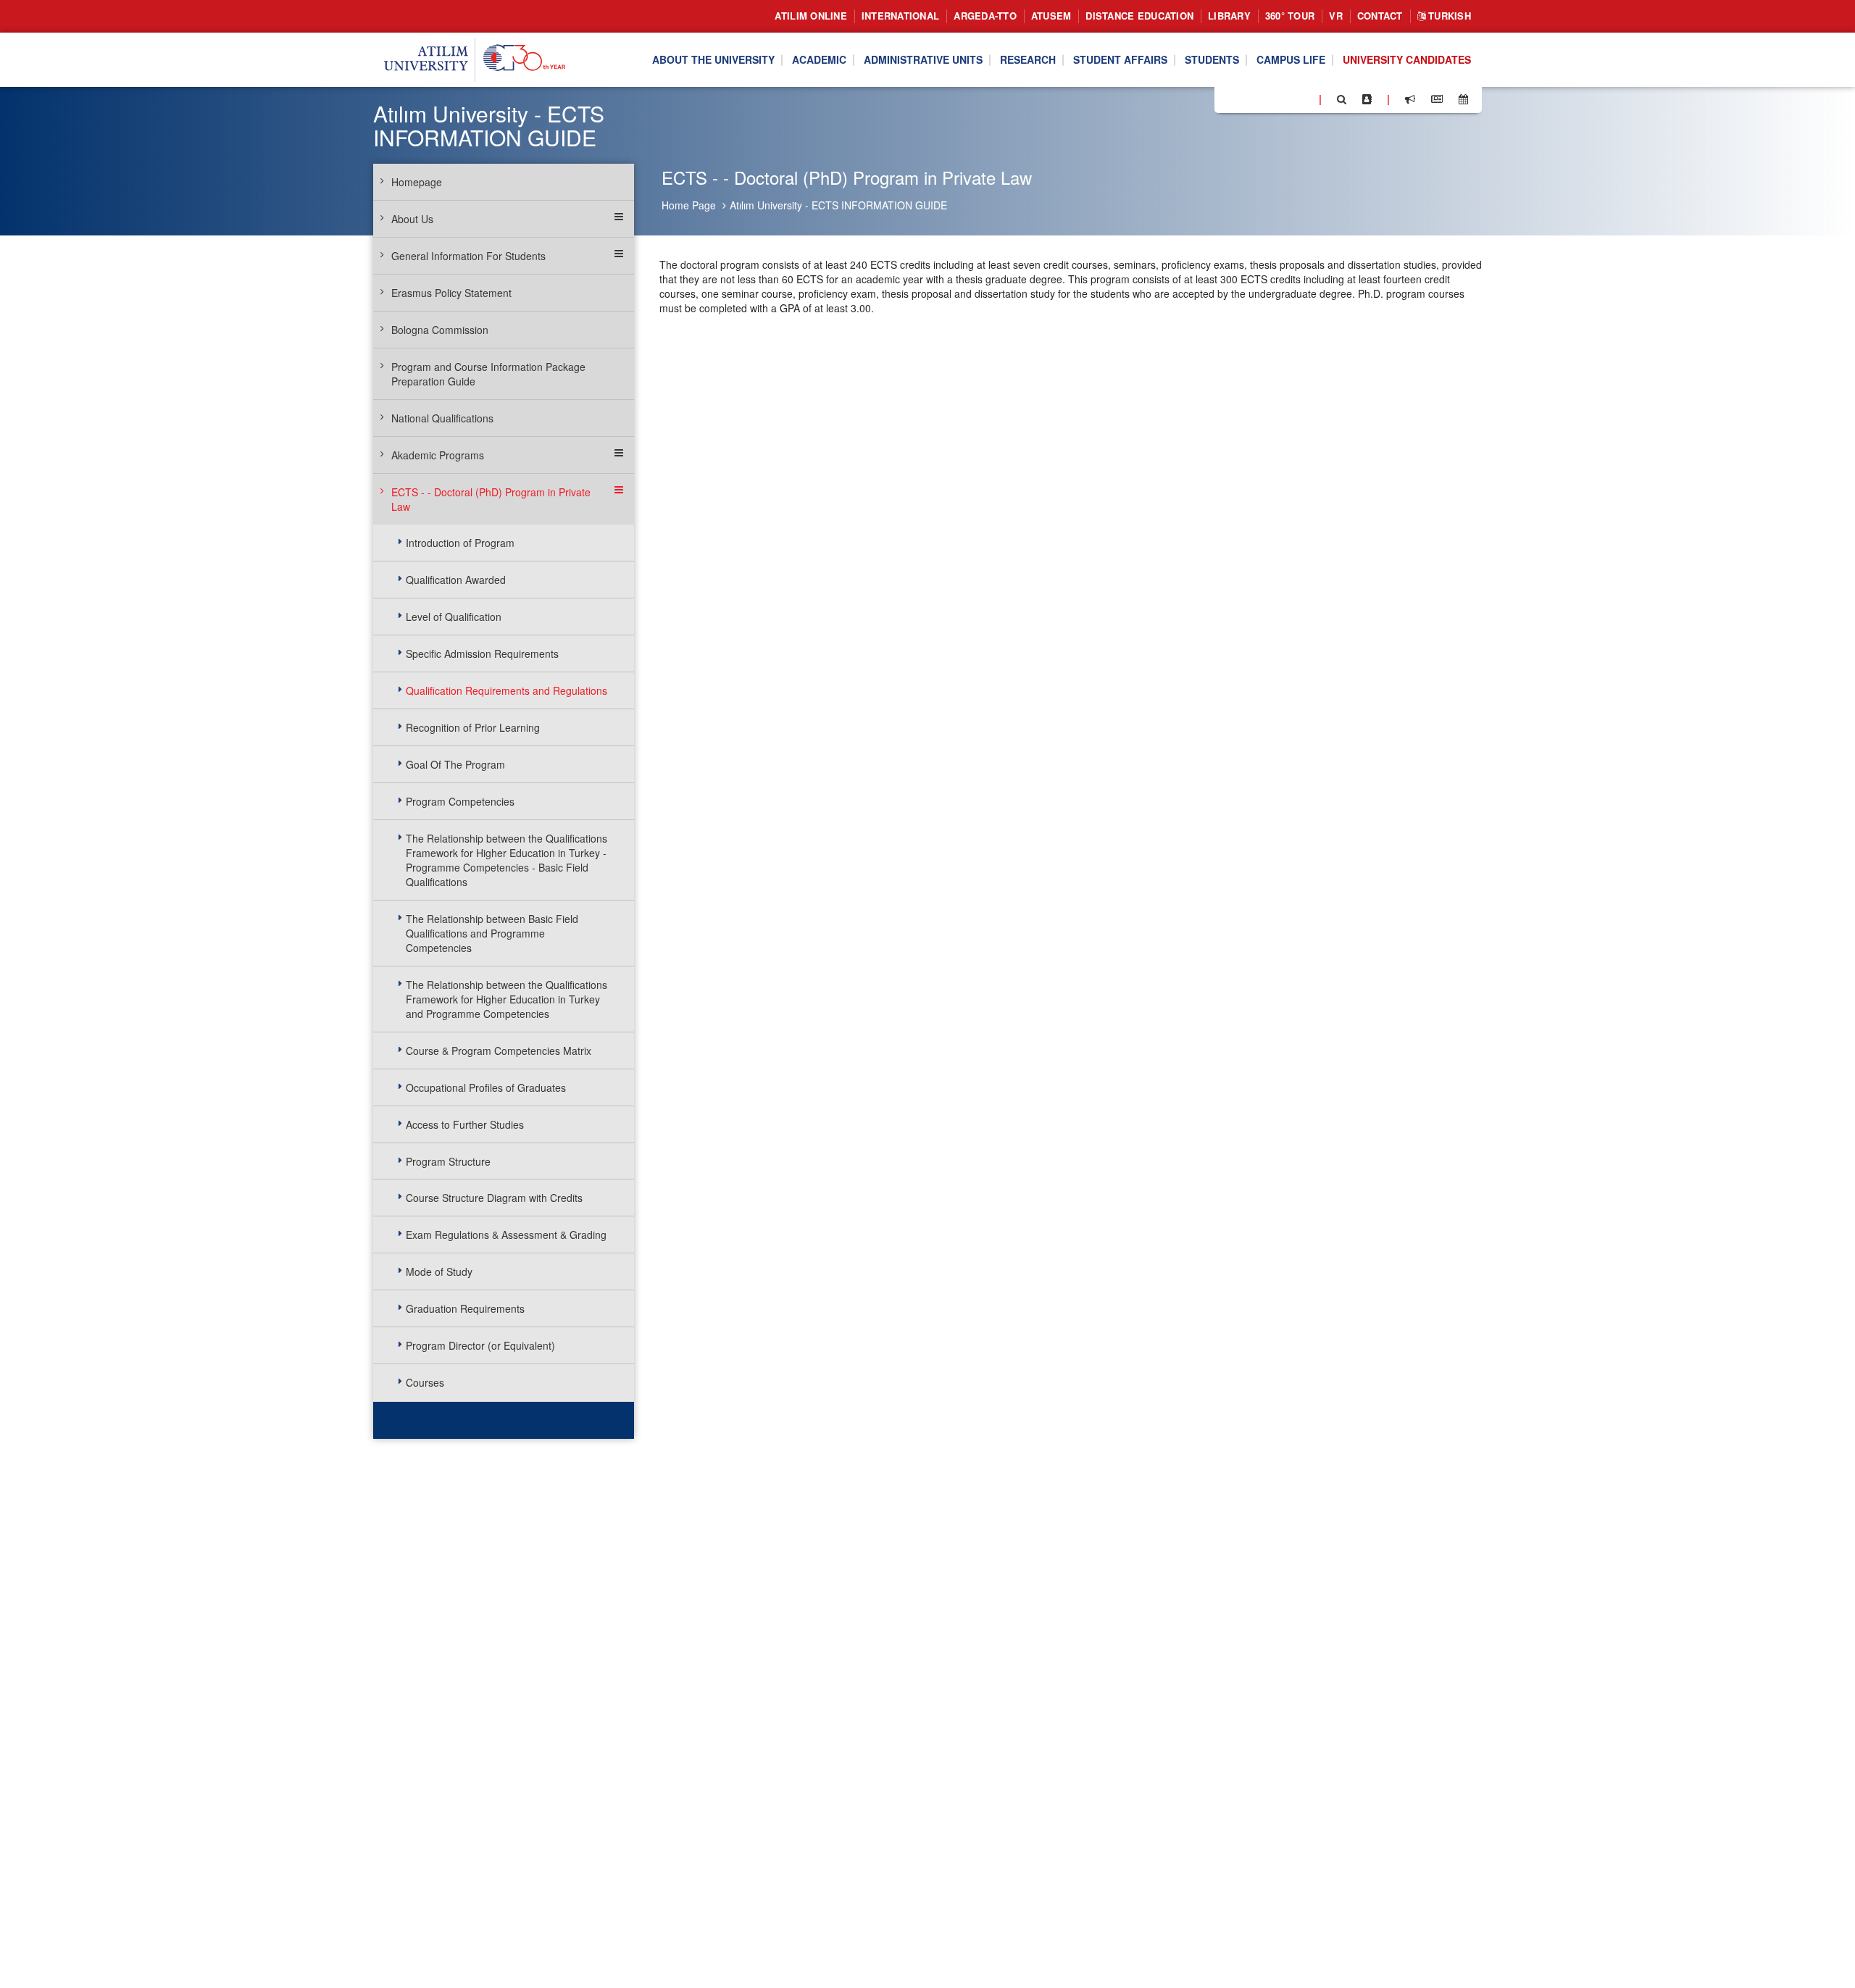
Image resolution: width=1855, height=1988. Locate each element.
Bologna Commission (440, 330)
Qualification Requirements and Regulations (507, 690)
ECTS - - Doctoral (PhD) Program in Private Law (491, 499)
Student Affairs (1120, 60)
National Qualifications (442, 418)
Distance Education (1139, 16)
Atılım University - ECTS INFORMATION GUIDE (838, 205)
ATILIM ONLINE (810, 16)
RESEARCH (1028, 60)
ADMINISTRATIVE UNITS (923, 60)
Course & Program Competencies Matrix (499, 1051)
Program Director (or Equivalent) (480, 1345)
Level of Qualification (454, 617)
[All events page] (1463, 99)
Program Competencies (460, 801)
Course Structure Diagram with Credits (494, 1198)
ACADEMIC (819, 60)
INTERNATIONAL (900, 16)
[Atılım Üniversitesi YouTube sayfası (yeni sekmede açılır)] (1302, 99)
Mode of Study (439, 1271)
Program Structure (448, 1161)
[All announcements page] (1410, 99)
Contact (1380, 16)
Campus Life (1291, 60)
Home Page (689, 205)
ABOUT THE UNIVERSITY (713, 60)
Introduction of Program (460, 543)
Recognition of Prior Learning (473, 727)
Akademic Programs (438, 455)
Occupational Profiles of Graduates (486, 1087)
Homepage (417, 182)
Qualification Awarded (456, 580)
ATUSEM (1051, 16)
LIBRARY (1229, 16)
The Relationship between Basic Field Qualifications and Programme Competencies (492, 933)
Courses (425, 1382)
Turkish (1448, 16)
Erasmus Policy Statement (451, 293)
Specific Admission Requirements (482, 653)
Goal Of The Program (455, 764)
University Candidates (1407, 60)
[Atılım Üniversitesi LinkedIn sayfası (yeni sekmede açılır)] (1264, 99)
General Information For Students (468, 256)
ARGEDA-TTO (985, 16)
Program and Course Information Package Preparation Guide (488, 374)
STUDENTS (1212, 60)
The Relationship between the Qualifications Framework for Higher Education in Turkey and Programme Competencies (507, 999)
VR (1336, 16)
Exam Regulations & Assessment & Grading (506, 1235)
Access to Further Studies (465, 1124)
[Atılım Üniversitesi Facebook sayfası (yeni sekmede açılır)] (1230, 99)
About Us (412, 219)
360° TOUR (1290, 16)
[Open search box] (1342, 99)
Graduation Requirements (465, 1308)
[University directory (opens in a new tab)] (1367, 99)
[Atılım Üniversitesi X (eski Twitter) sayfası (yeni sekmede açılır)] (1247, 100)
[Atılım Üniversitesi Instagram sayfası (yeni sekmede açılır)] (1283, 99)
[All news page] (1437, 99)
